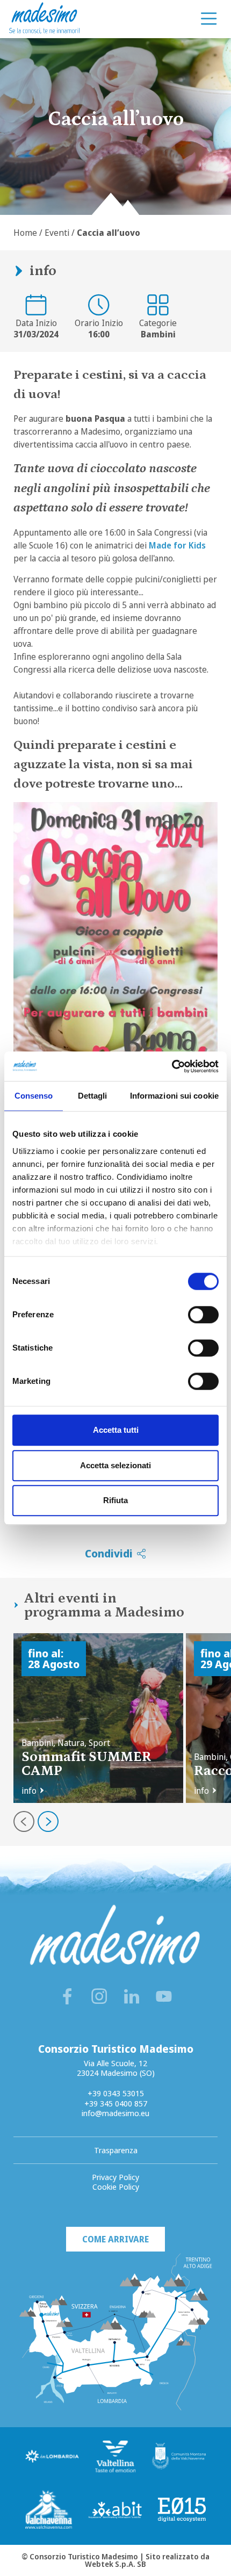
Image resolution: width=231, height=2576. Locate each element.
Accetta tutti (116, 1430)
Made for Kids (177, 545)
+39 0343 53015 (116, 2093)
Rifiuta (115, 1500)
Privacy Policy (115, 2177)
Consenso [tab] (34, 1096)
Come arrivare (115, 2239)
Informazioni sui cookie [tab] (174, 1096)
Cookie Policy (116, 2187)
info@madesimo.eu (115, 2113)
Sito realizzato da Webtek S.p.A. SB (147, 2560)
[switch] (203, 1315)
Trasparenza (116, 2150)
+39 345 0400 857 (116, 2103)
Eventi (57, 233)
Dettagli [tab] (93, 1096)
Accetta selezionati (115, 1465)
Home (25, 233)
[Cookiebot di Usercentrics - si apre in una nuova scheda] (172, 1066)
